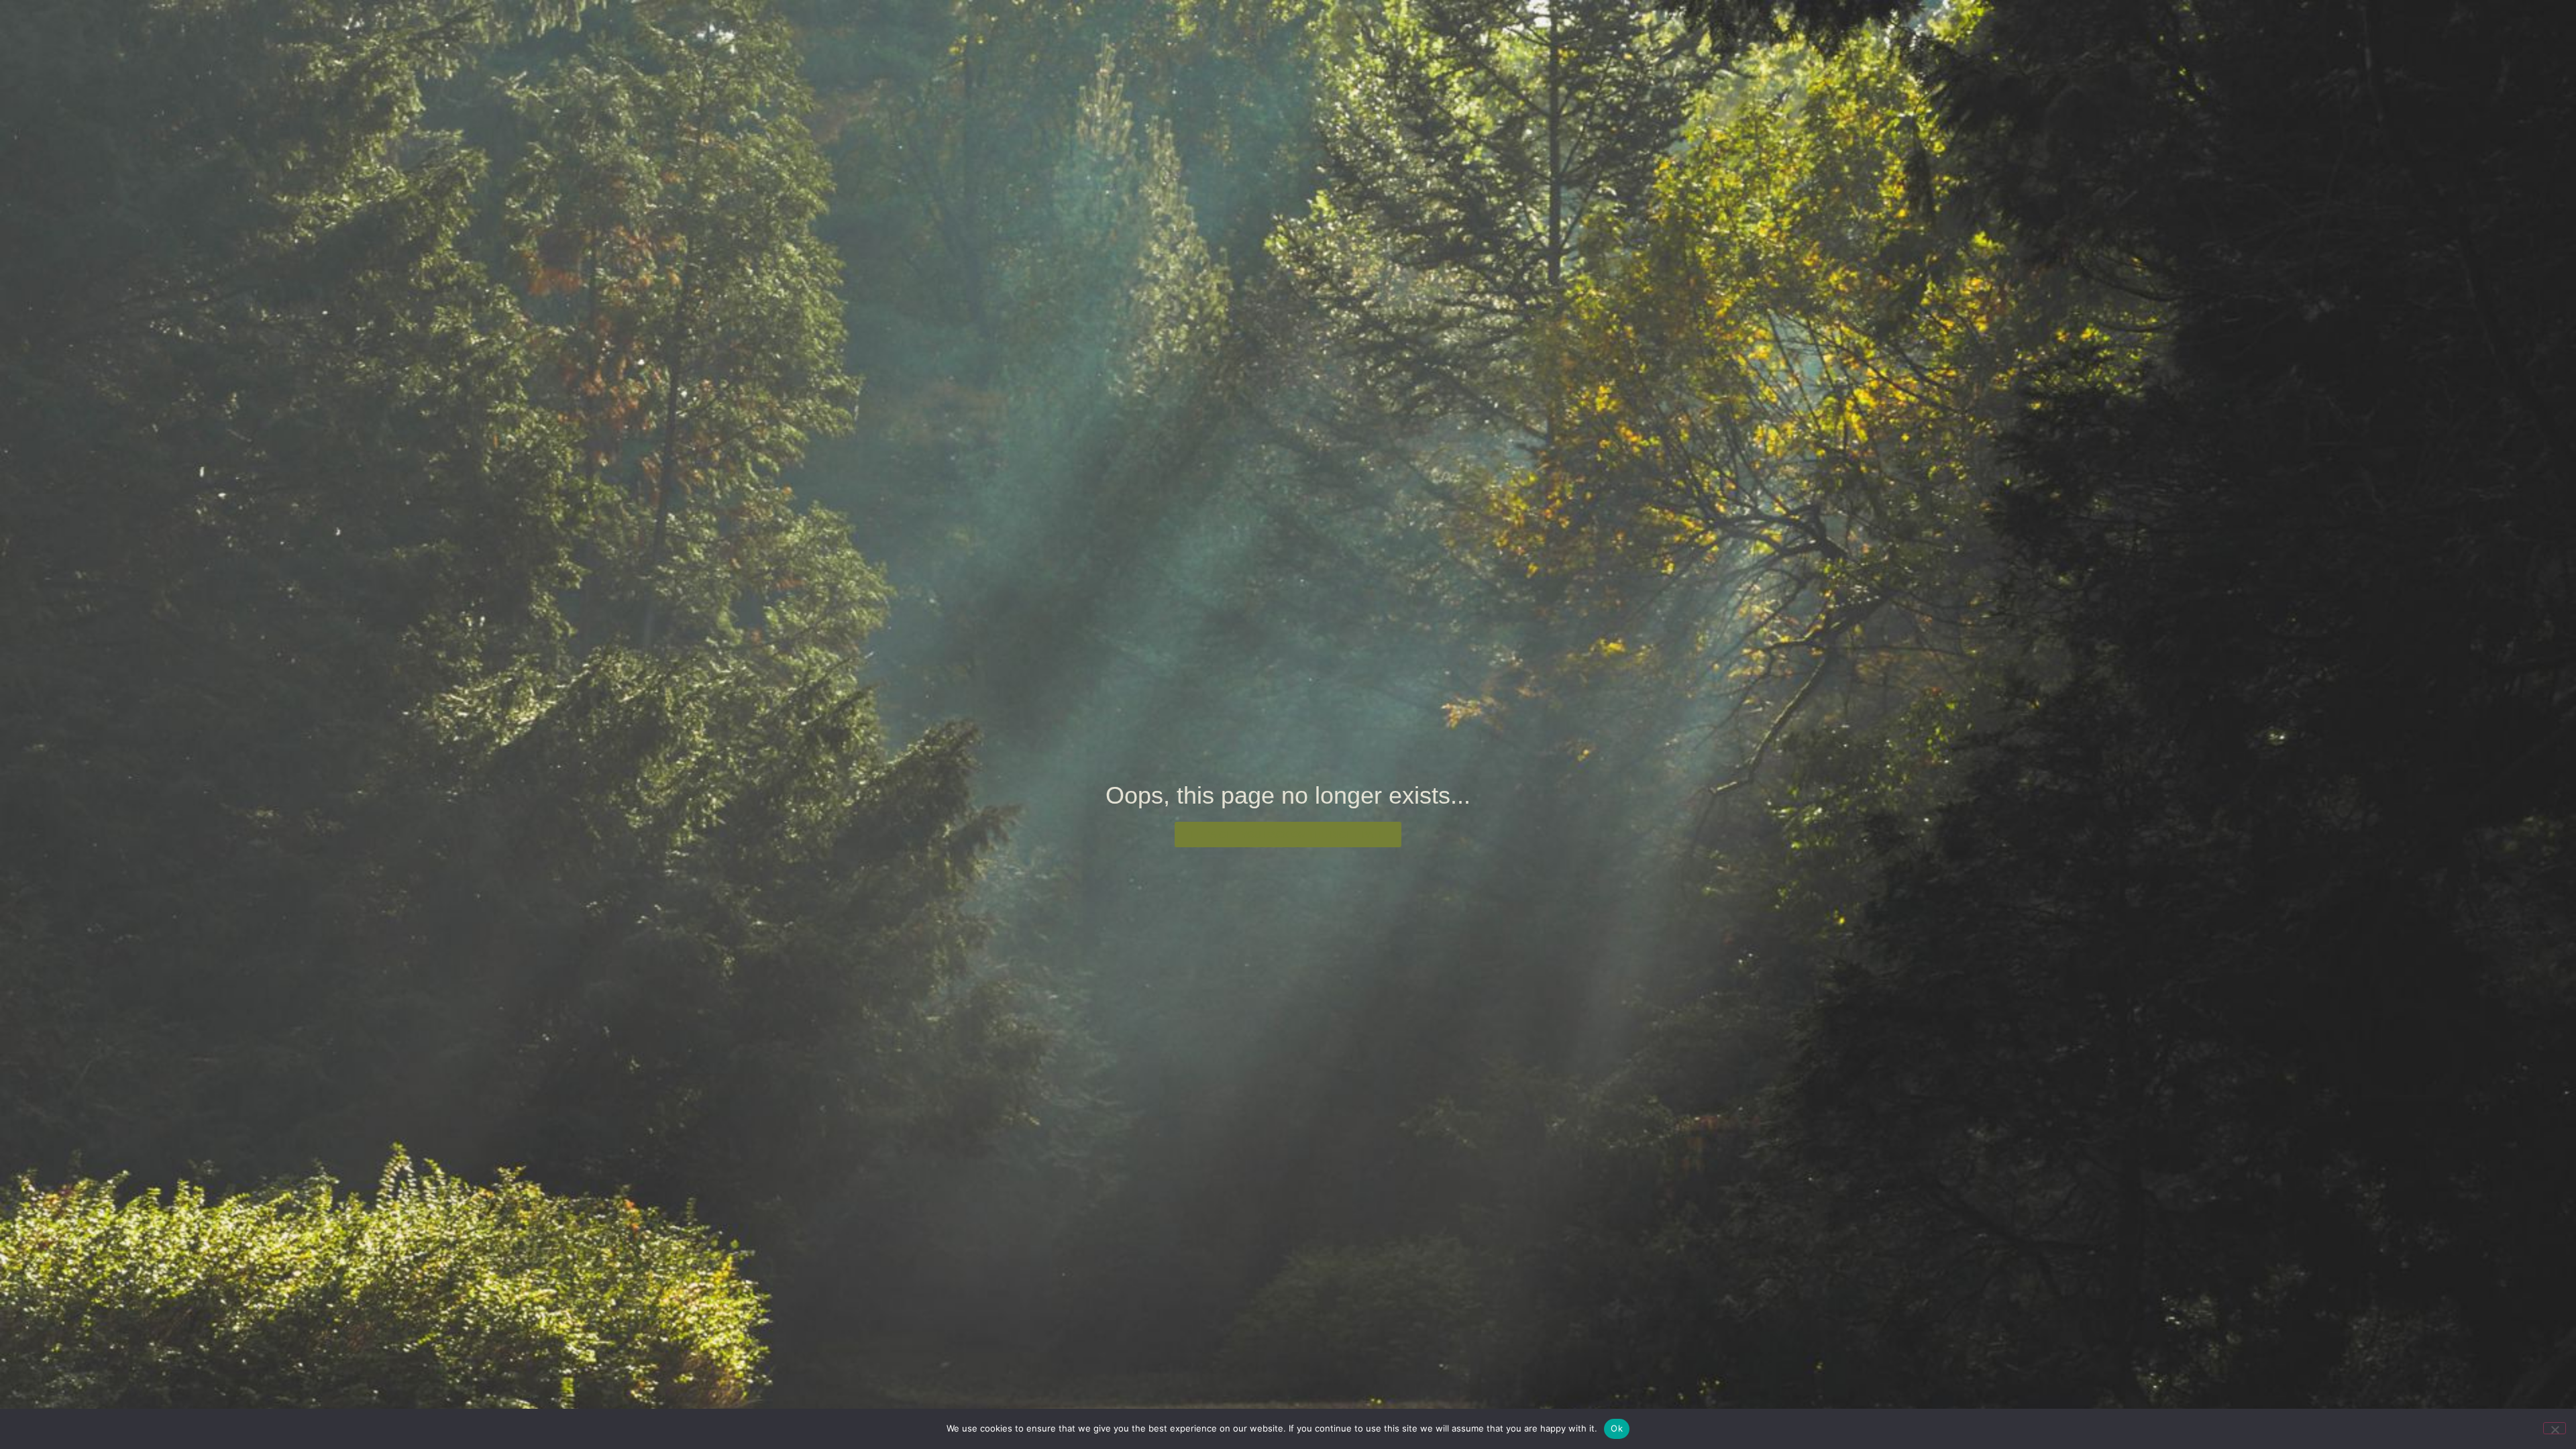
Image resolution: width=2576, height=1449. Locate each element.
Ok (1617, 1428)
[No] (2555, 1428)
